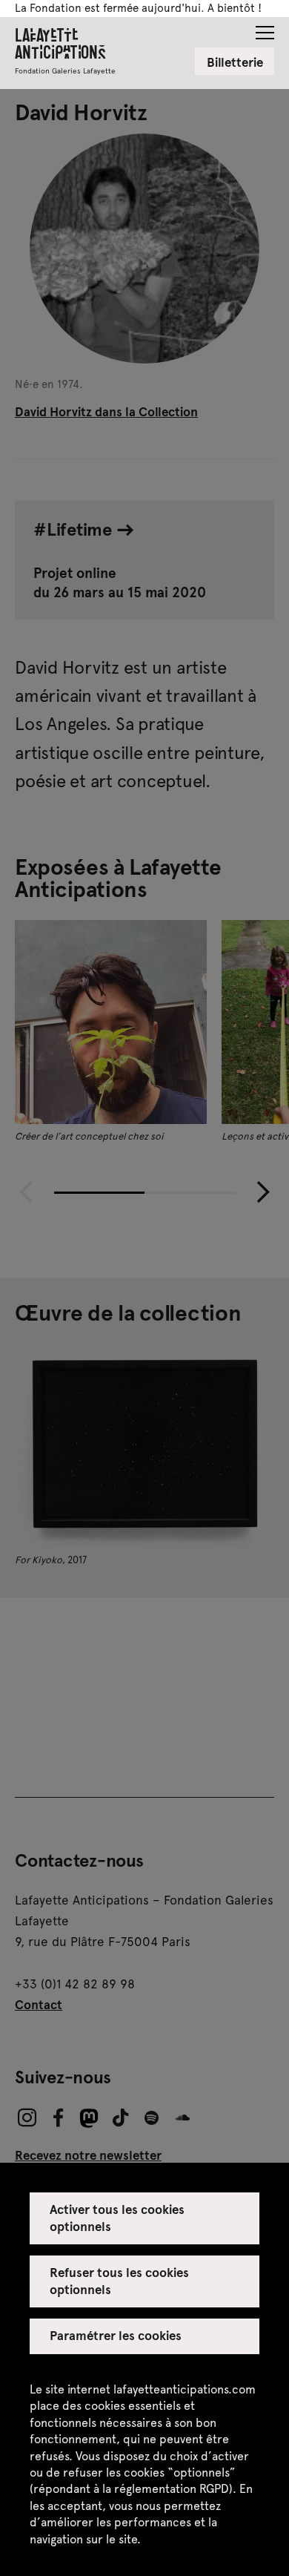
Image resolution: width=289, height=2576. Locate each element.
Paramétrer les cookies (116, 2335)
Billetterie (235, 62)
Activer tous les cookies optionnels (117, 2217)
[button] (265, 28)
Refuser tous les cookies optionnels (120, 2280)
